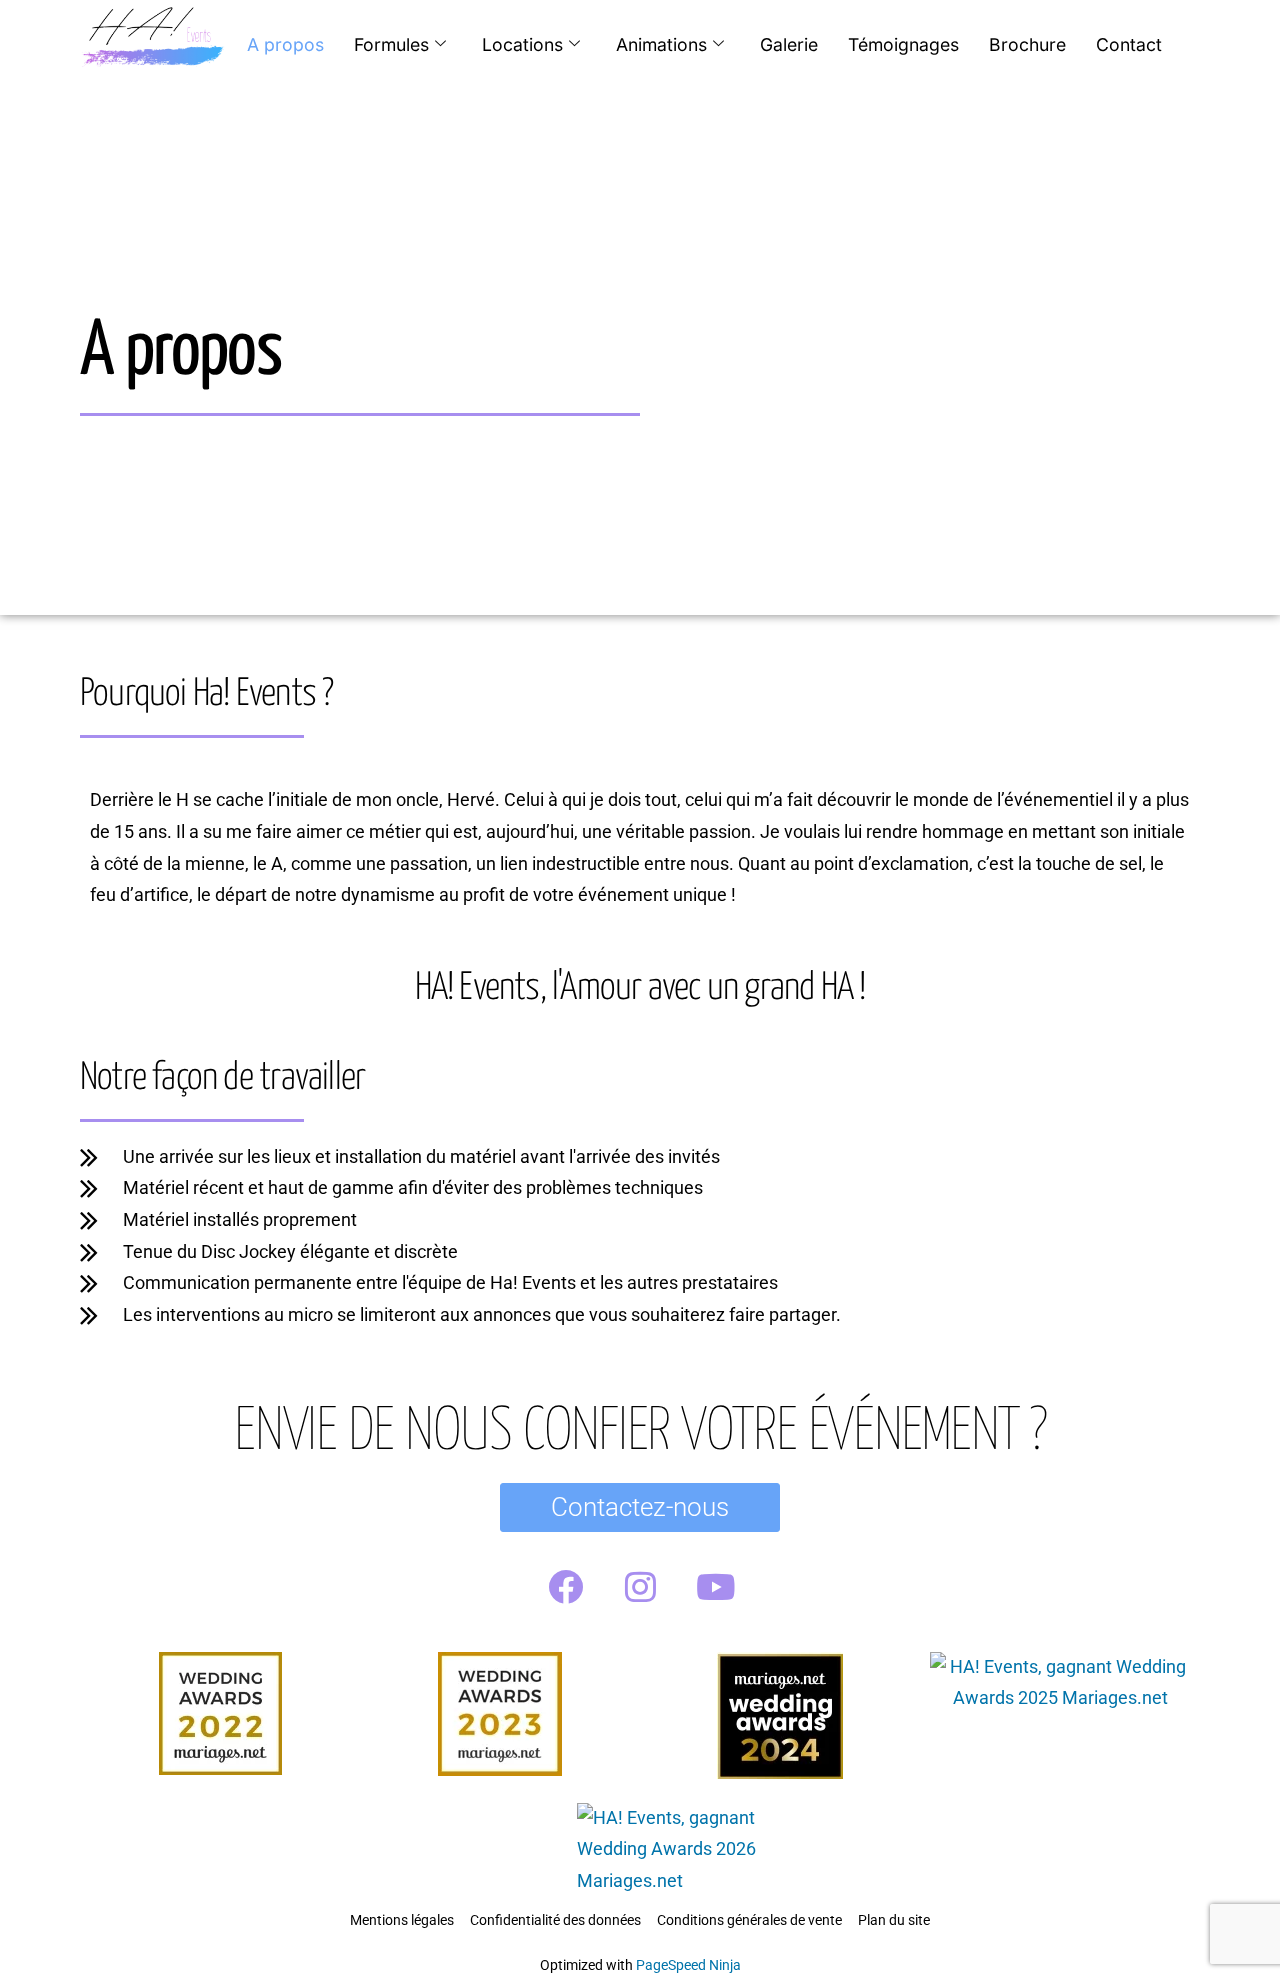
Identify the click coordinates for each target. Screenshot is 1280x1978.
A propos (285, 44)
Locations (522, 44)
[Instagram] (640, 1587)
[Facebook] (565, 1587)
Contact (1129, 44)
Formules (391, 44)
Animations (661, 44)
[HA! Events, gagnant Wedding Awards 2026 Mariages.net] (696, 1881)
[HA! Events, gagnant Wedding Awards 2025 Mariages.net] (1060, 1698)
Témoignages (903, 44)
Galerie (789, 44)
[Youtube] (715, 1587)
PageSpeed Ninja (688, 1965)
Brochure (1027, 44)
